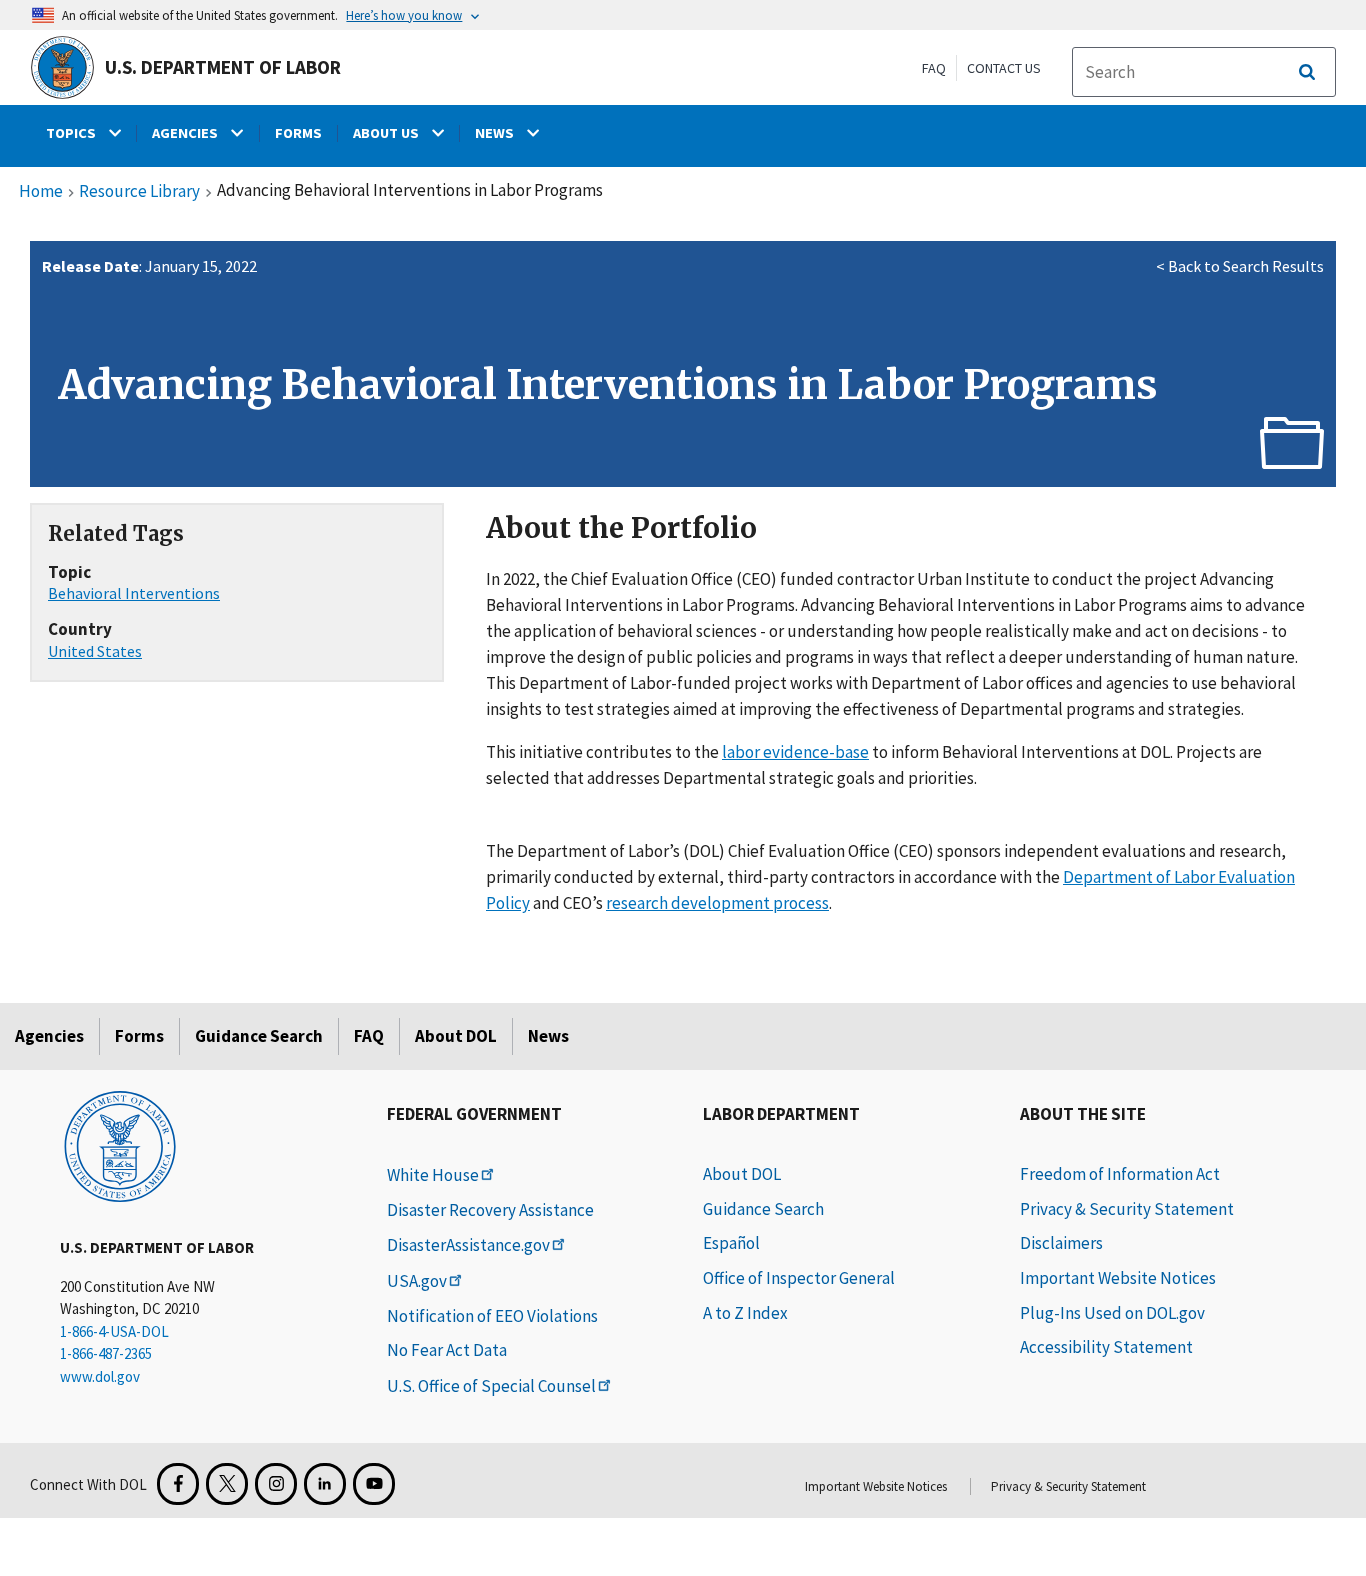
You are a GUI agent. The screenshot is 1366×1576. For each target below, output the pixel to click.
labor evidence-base (795, 752)
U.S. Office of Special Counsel (491, 1386)
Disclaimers (1061, 1243)
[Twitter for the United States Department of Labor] (227, 1484)
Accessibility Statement (1106, 1347)
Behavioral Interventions (134, 593)
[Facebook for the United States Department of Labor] (178, 1484)
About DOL (456, 1036)
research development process (717, 903)
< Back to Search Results (1240, 266)
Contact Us (1004, 68)
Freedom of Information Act (1120, 1174)
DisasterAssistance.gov (468, 1245)
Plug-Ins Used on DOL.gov (1112, 1313)
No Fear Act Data (447, 1350)
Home (41, 192)
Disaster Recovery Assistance (490, 1210)
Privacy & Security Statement (1127, 1209)
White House (433, 1175)
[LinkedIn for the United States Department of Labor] (325, 1484)
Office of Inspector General (799, 1278)
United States (95, 651)
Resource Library (139, 192)
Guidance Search (259, 1036)
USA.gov (417, 1281)
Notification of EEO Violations (492, 1316)
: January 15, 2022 (149, 266)
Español (731, 1243)
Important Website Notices (1118, 1278)
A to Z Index (745, 1313)
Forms (139, 1036)
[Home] (120, 1145)
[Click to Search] (1307, 72)
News (548, 1036)
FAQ (934, 68)
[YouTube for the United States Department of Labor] (374, 1484)
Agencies (49, 1036)
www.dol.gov (100, 1376)
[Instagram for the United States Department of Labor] (276, 1484)
